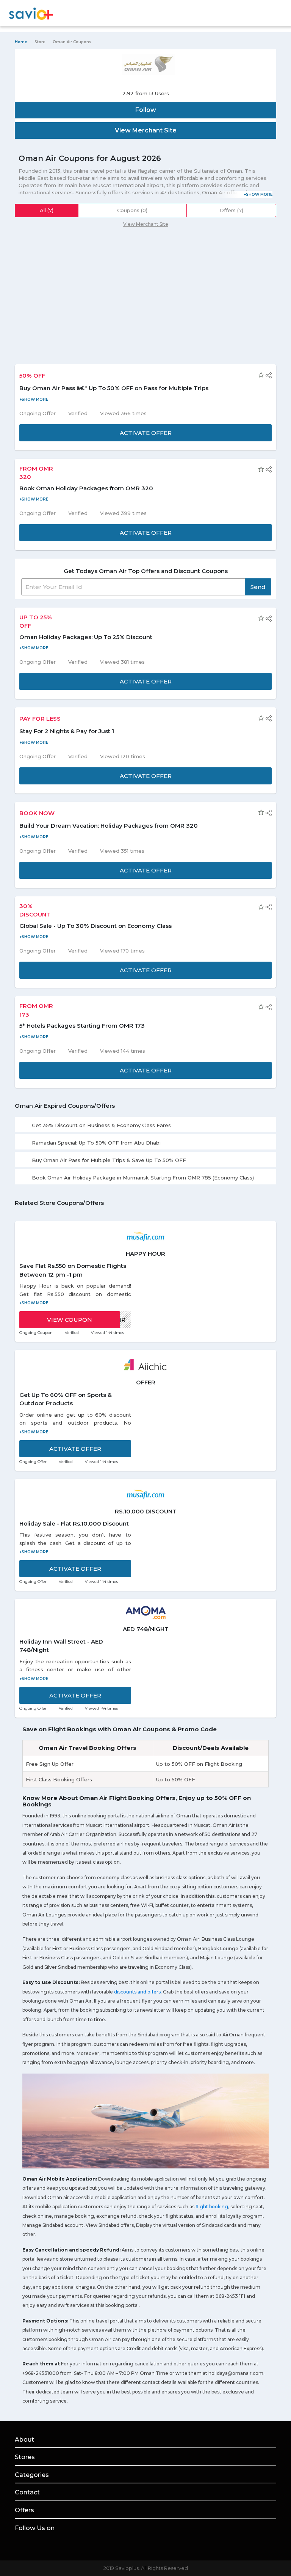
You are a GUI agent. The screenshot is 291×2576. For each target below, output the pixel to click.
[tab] (145, 1124)
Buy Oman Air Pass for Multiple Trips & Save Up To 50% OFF (109, 1160)
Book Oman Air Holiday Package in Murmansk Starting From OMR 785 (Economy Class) (143, 1178)
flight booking (212, 2207)
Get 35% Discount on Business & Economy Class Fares (101, 1125)
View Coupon (70, 1320)
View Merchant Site (146, 224)
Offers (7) (232, 210)
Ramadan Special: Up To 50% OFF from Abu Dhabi (96, 1143)
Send (258, 587)
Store (40, 42)
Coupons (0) (132, 210)
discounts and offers (137, 1992)
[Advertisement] (145, 292)
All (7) (47, 210)
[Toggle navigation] (271, 14)
